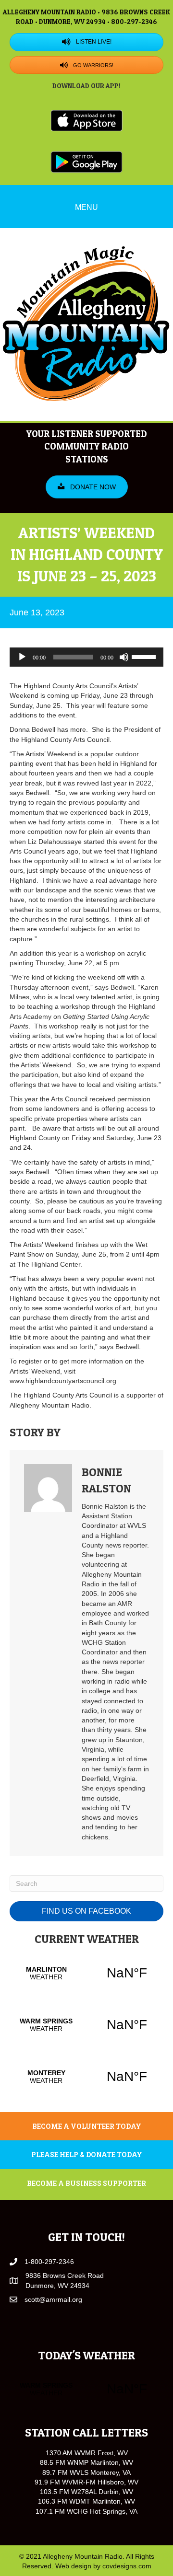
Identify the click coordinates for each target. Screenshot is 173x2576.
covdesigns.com (127, 2566)
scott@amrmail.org (53, 2299)
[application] (86, 657)
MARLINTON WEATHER (86, 1973)
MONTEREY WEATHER (86, 2077)
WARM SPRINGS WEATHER (86, 2025)
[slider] (145, 656)
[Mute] (124, 657)
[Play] (22, 657)
